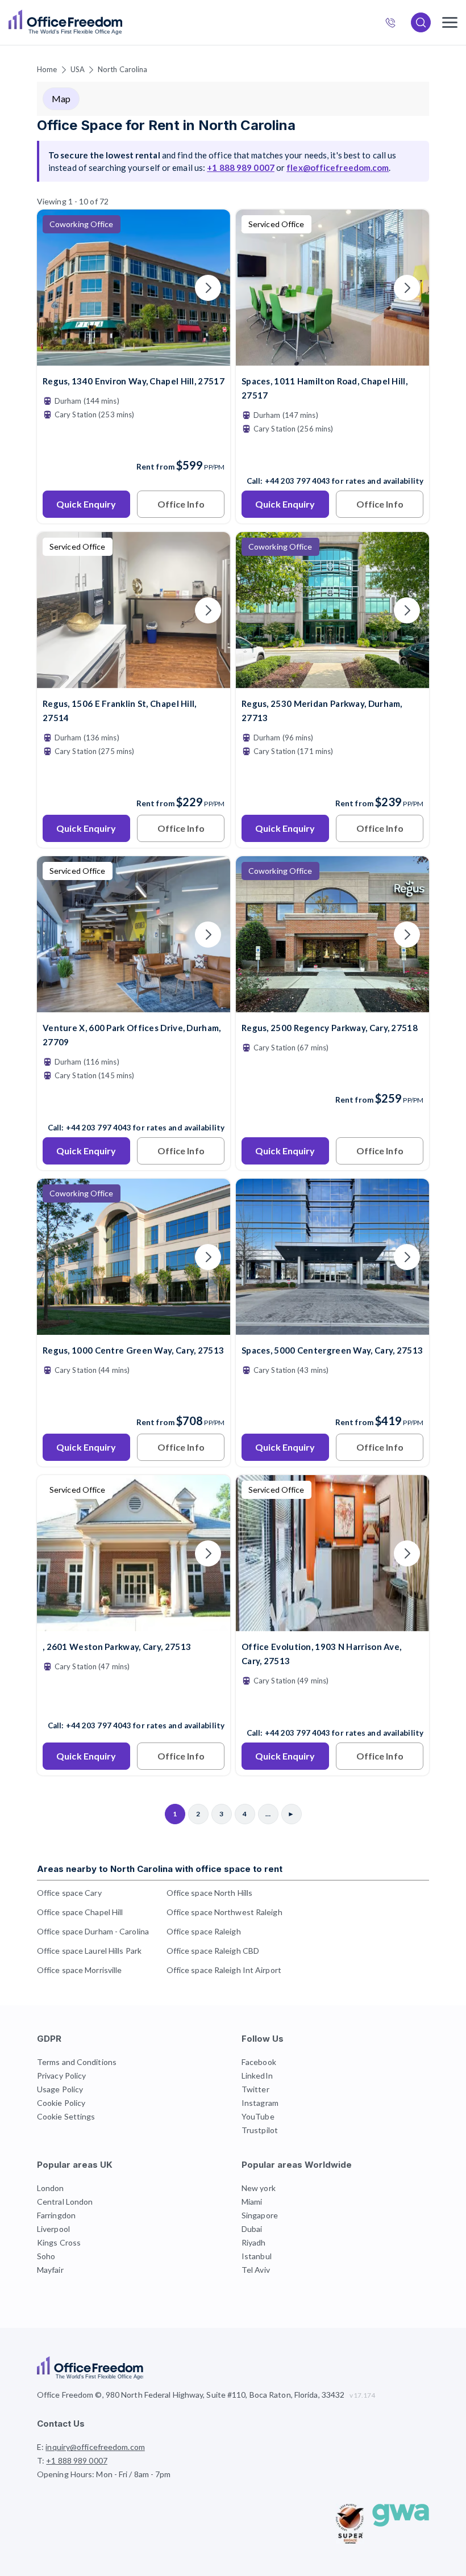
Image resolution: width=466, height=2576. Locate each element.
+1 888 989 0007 (395, 24)
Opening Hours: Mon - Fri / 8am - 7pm (104, 2474)
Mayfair (50, 2270)
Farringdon (56, 2215)
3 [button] (111, 1268)
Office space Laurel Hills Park (89, 1951)
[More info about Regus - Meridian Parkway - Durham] (332, 681)
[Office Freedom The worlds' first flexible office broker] (65, 22)
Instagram (260, 2103)
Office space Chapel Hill (80, 1912)
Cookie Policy (61, 2103)
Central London (65, 2202)
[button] (355, 1348)
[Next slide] (208, 288)
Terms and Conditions (77, 2062)
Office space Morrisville (79, 1970)
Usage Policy (60, 2089)
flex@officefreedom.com (338, 167)
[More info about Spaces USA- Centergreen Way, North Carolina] (332, 1328)
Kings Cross (59, 2242)
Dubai (252, 2229)
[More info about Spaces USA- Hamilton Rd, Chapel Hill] (332, 359)
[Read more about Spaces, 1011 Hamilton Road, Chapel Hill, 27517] (332, 456)
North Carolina (122, 69)
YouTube (258, 2116)
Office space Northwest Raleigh (224, 1912)
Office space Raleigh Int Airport (224, 1970)
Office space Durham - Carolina (93, 1931)
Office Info (181, 504)
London (51, 2188)
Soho (46, 2256)
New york (259, 2188)
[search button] (121, 23)
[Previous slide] (59, 288)
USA (78, 69)
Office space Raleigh (204, 1931)
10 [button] (199, 1292)
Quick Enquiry (86, 504)
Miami (252, 2202)
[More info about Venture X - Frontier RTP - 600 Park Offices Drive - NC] (134, 1005)
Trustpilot (260, 2130)
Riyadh (254, 2242)
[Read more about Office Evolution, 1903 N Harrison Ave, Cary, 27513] (332, 1708)
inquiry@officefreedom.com (95, 2447)
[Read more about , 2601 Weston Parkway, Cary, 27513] (134, 1701)
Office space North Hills (209, 1893)
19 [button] (201, 1278)
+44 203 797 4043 (298, 481)
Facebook (259, 2062)
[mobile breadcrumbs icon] (450, 22)
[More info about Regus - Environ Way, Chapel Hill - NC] (134, 359)
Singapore (260, 2215)
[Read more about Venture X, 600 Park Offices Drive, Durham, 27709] (134, 1103)
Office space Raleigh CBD (213, 1951)
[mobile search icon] (421, 22)
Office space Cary (69, 1893)
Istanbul (257, 2256)
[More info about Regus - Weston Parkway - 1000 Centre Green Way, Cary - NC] (134, 1328)
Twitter (255, 2089)
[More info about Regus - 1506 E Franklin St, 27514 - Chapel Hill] (134, 681)
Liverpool (53, 2229)
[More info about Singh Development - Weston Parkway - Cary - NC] (134, 1624)
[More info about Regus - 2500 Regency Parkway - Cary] (332, 1005)
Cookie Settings (66, 2116)
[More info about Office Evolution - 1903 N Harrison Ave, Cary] (332, 1624)
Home (47, 69)
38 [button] (300, 1244)
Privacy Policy (61, 2076)
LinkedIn (257, 2076)
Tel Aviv (256, 2270)
